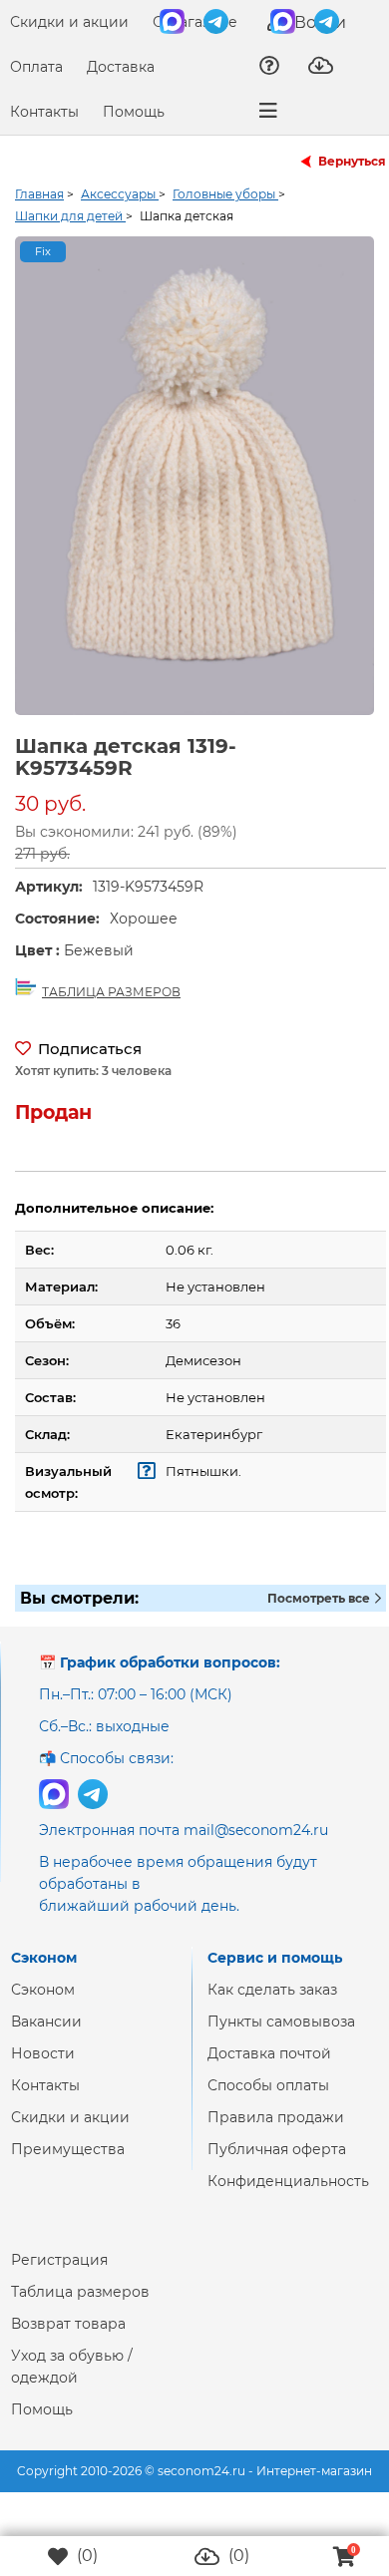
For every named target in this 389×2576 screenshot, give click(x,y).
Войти (318, 22)
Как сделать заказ (272, 2006)
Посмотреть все (320, 1614)
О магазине (195, 22)
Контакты (44, 112)
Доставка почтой (269, 2069)
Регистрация (59, 2276)
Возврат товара (68, 2340)
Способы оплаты (268, 2101)
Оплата (36, 67)
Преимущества (68, 2165)
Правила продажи (276, 2133)
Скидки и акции (69, 22)
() (85, 2556)
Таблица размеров (80, 2308)
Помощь (134, 112)
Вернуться (352, 161)
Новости (43, 2069)
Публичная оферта (277, 2165)
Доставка (121, 67)
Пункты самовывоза (281, 2037)
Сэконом (43, 2006)
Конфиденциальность (288, 2197)
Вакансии (46, 2037)
